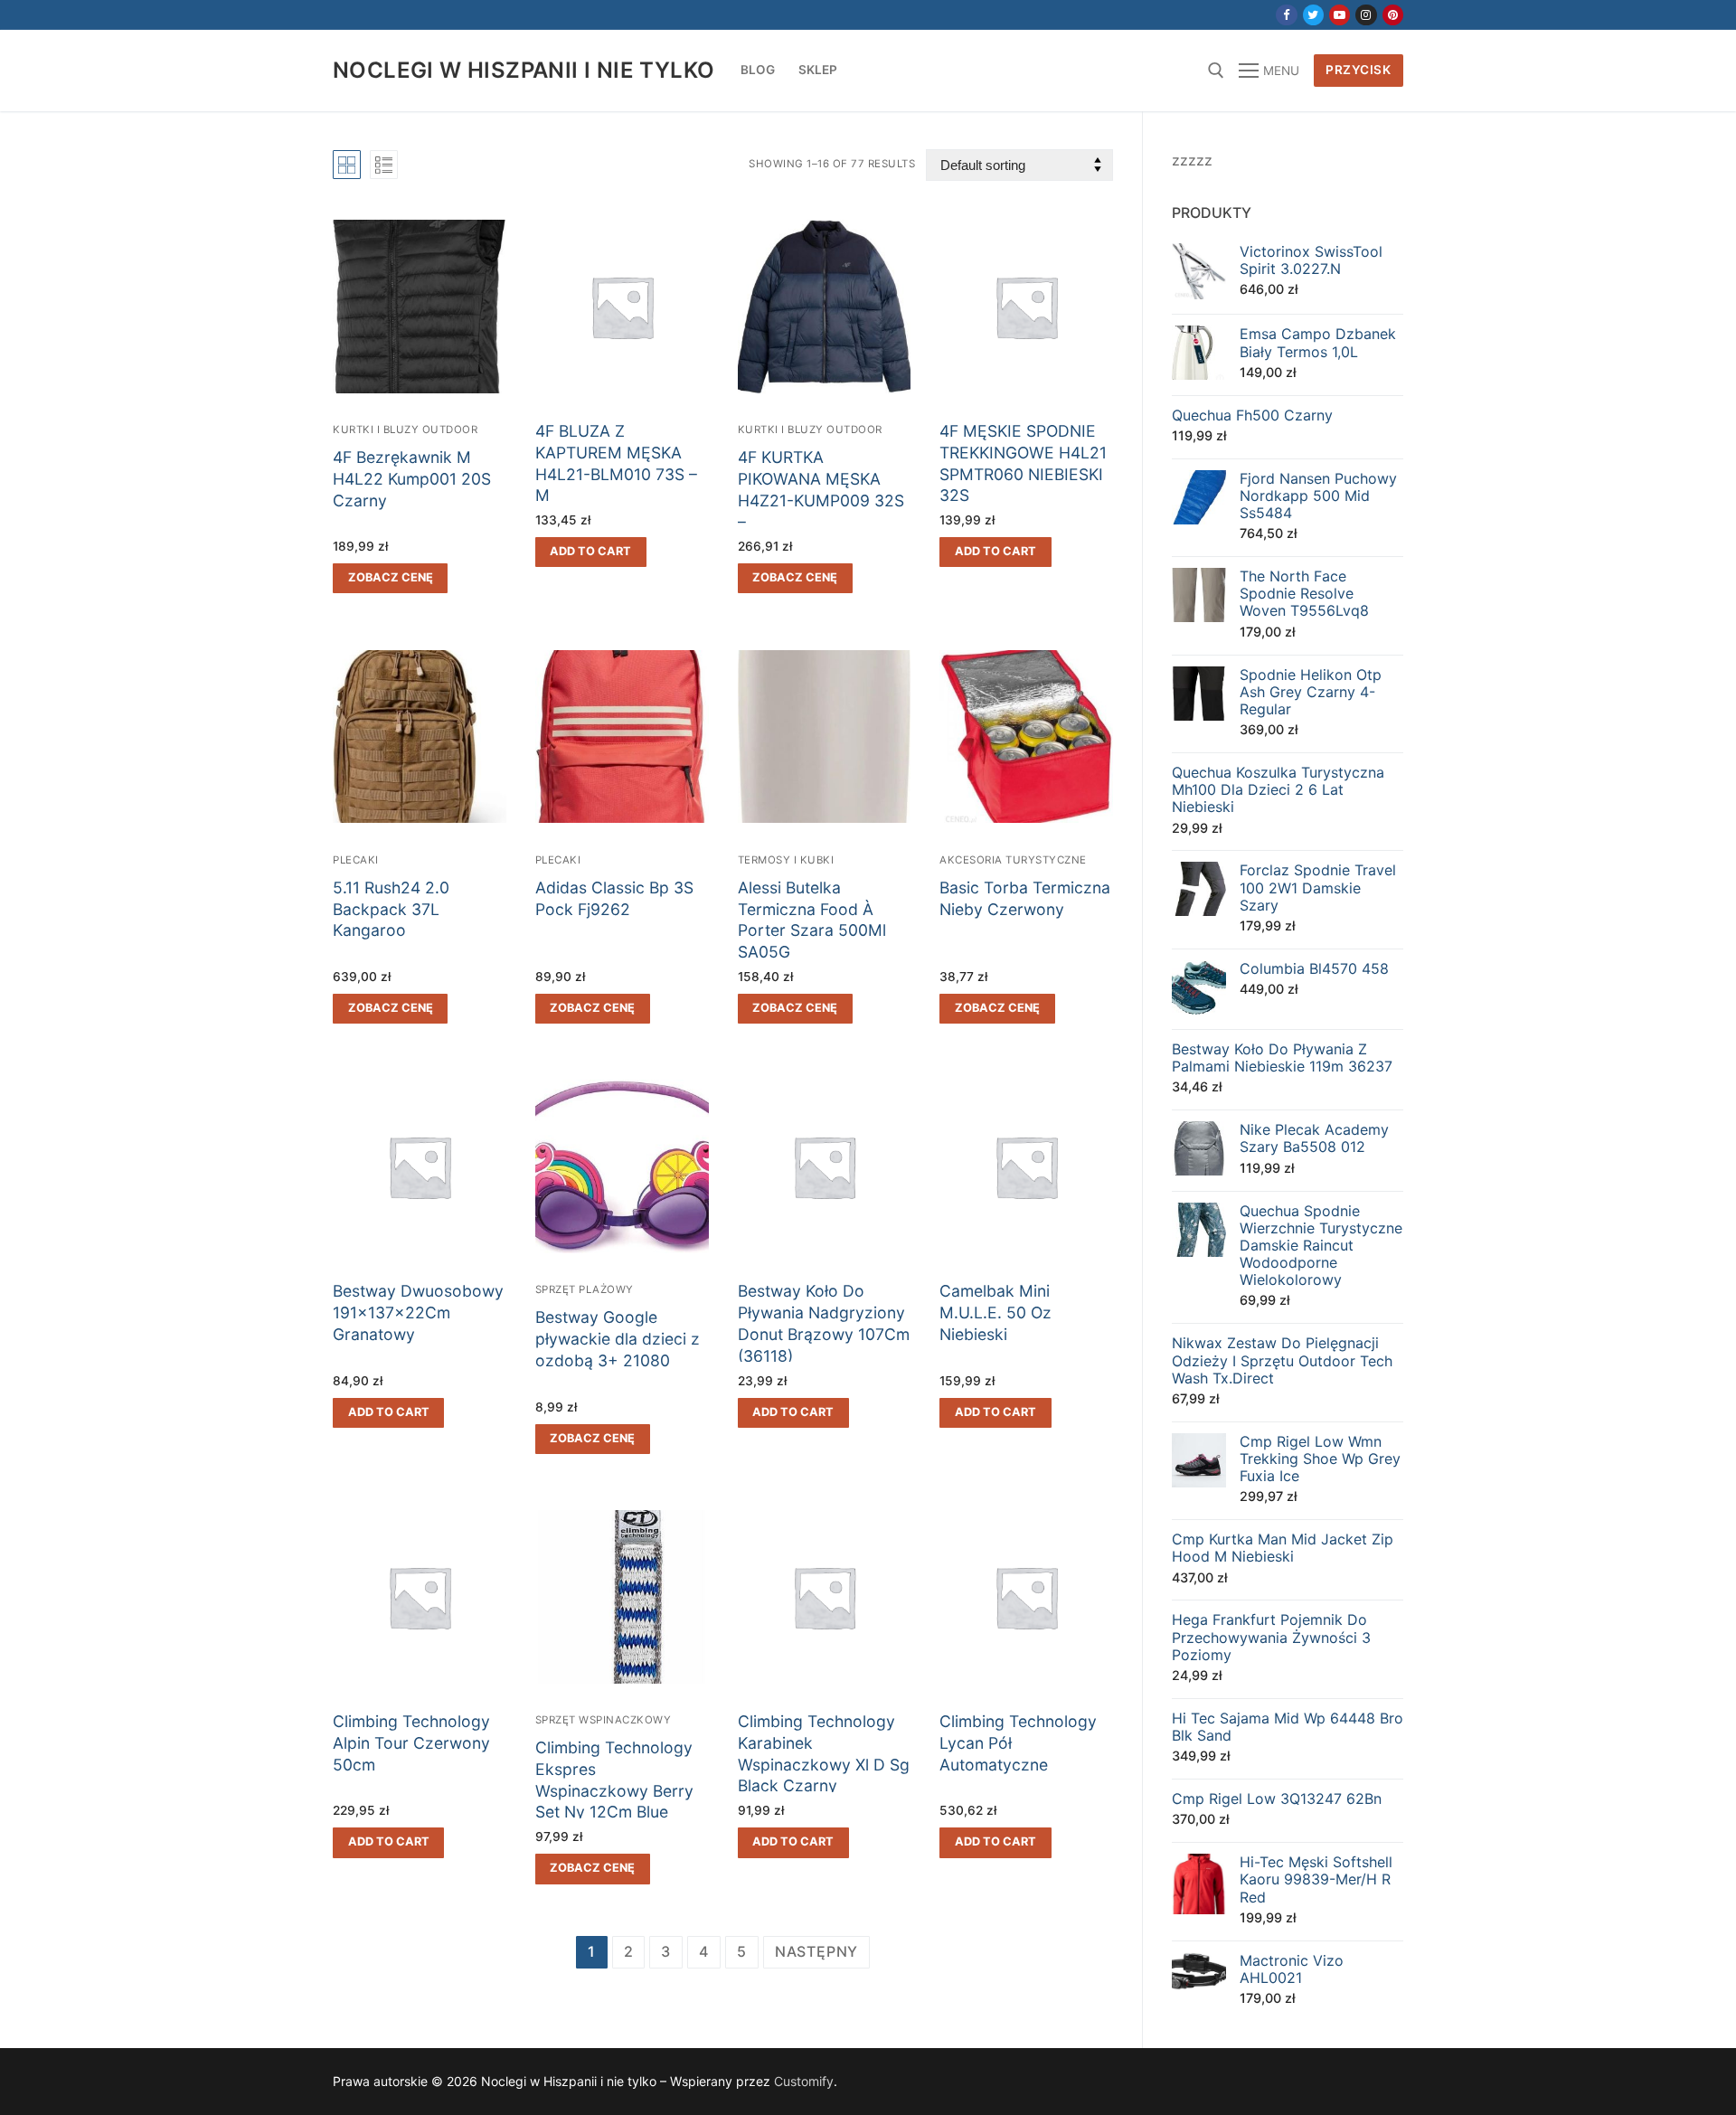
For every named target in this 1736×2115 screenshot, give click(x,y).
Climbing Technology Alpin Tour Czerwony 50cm (411, 1743)
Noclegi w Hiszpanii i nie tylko (524, 70)
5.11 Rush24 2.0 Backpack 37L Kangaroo (391, 909)
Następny (816, 1951)
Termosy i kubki (786, 860)
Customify (804, 2081)
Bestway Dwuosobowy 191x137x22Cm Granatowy (418, 1312)
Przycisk (1358, 70)
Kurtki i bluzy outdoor (405, 430)
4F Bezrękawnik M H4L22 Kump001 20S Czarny (412, 479)
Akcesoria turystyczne (1013, 860)
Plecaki (356, 860)
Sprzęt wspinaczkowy (604, 1720)
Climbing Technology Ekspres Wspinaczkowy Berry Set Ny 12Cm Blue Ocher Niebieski (614, 1790)
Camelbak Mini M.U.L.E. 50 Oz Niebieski (995, 1312)
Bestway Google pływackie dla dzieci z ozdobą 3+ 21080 (618, 1339)
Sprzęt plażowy (585, 1289)
